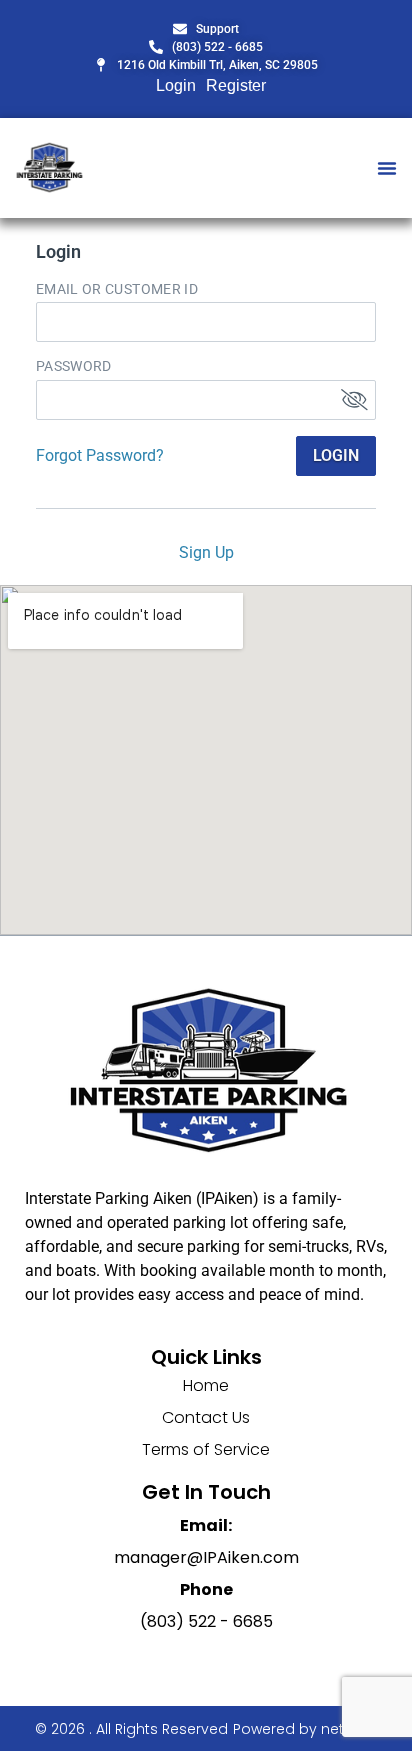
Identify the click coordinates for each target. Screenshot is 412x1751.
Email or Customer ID (117, 289)
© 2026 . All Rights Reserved (131, 1729)
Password (74, 366)
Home (206, 1385)
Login (176, 85)
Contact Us (206, 1417)
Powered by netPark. (305, 1729)
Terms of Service (206, 1449)
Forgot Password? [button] (100, 455)
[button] (387, 168)
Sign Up (206, 552)
